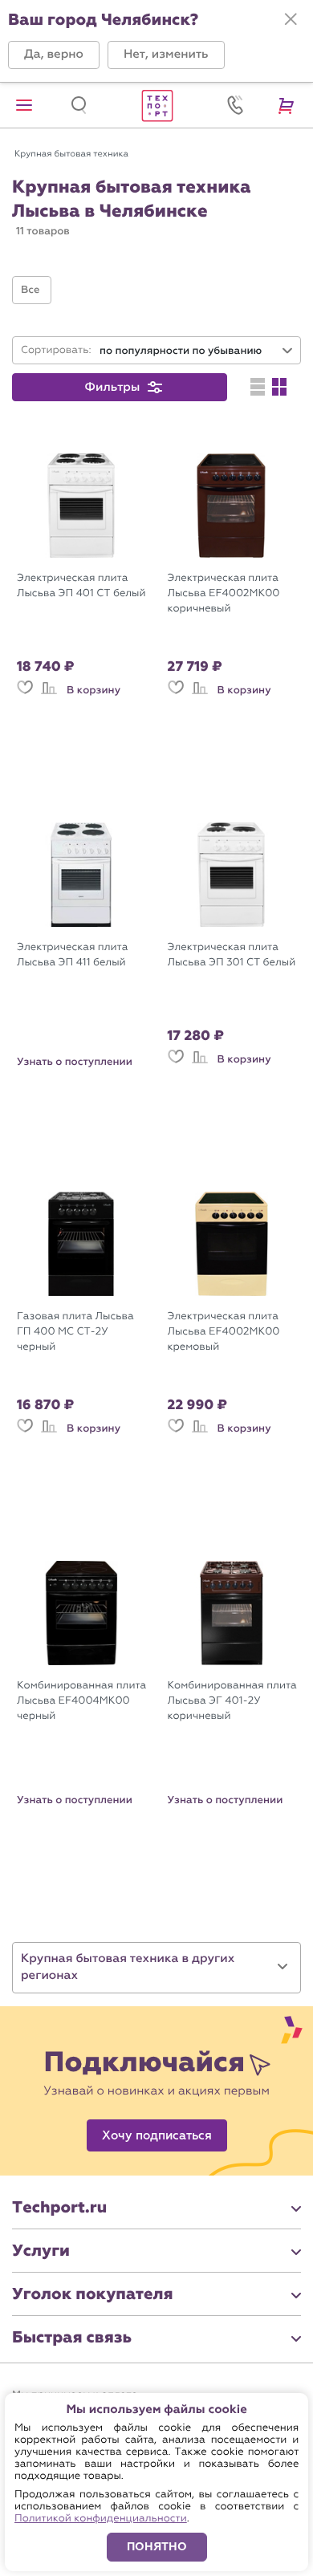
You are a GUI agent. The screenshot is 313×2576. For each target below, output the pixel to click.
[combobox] (197, 351)
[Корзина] (289, 105)
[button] (54, 55)
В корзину (93, 690)
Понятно (157, 2547)
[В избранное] (25, 695)
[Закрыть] (291, 19)
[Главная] (156, 105)
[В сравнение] (49, 695)
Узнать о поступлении (75, 1062)
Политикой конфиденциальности (101, 2519)
